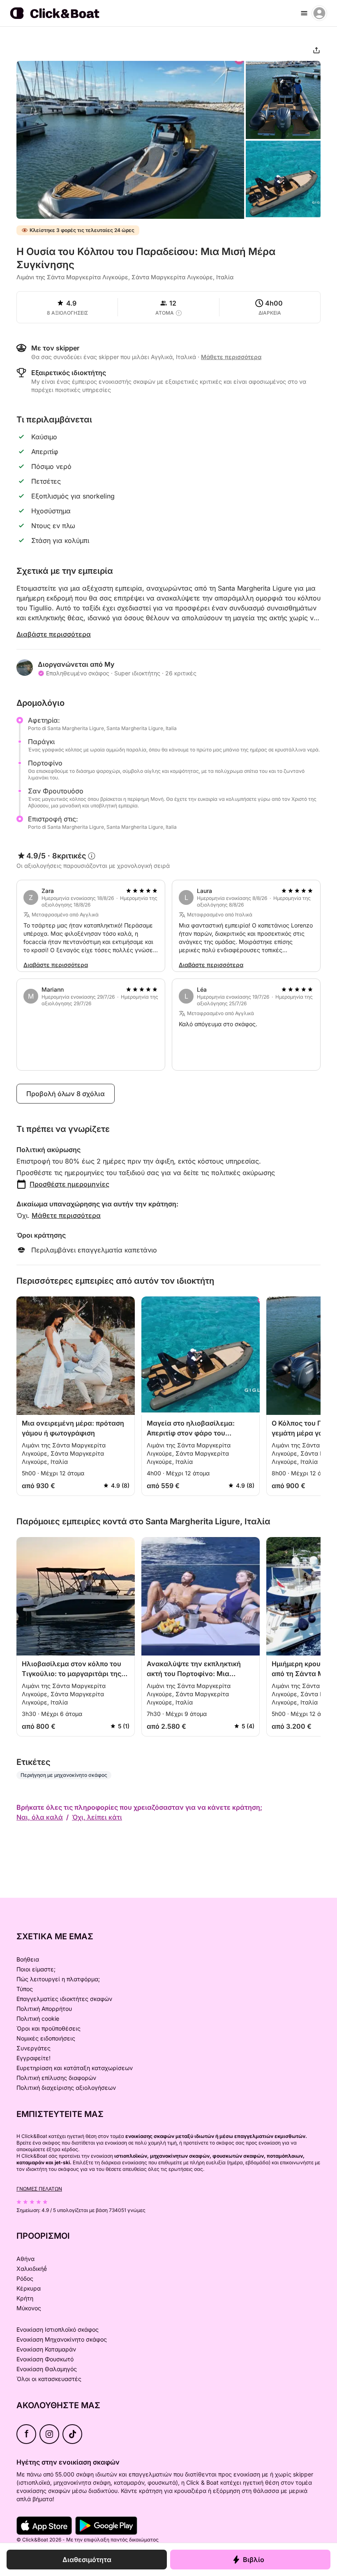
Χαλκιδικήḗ (32, 2269)
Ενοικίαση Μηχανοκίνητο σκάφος (62, 2339)
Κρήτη (25, 2298)
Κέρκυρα (29, 2288)
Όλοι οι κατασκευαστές (49, 2379)
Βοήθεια (28, 1959)
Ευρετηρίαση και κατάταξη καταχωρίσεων (75, 2068)
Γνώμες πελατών (39, 2189)
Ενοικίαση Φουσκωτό (45, 2359)
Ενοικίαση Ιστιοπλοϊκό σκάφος (58, 2329)
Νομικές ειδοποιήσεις (46, 2038)
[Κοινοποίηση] (316, 50)
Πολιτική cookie (38, 2018)
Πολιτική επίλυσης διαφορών (56, 2078)
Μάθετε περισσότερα (66, 1215)
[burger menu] (304, 13)
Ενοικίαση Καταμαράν (46, 2349)
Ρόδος (25, 2278)
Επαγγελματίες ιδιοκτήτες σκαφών (64, 1999)
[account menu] (319, 13)
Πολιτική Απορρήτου (44, 2009)
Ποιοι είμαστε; (36, 1969)
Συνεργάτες (33, 2048)
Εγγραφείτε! (33, 2058)
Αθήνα (25, 2259)
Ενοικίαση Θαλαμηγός (47, 2369)
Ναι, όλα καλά (40, 1817)
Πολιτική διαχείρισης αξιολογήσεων (66, 2088)
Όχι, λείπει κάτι (97, 1817)
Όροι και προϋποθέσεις (48, 2028)
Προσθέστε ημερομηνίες (69, 1184)
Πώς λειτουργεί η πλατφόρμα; (58, 1979)
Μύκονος (29, 2308)
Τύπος (25, 1989)
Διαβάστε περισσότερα (54, 634)
